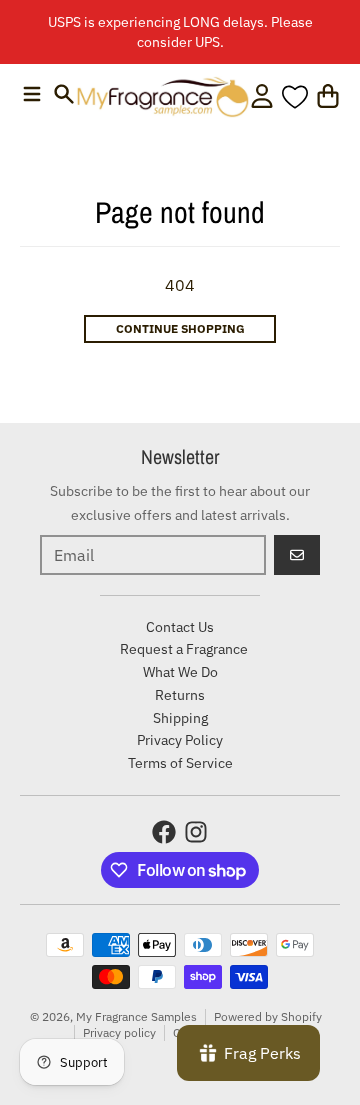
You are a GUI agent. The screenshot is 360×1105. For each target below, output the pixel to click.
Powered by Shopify (268, 1016)
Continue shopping (180, 328)
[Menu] (32, 94)
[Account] (262, 96)
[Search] (64, 94)
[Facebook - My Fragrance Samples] (164, 832)
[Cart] (328, 96)
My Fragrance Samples (136, 1016)
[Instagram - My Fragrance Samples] (196, 832)
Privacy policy (119, 1032)
